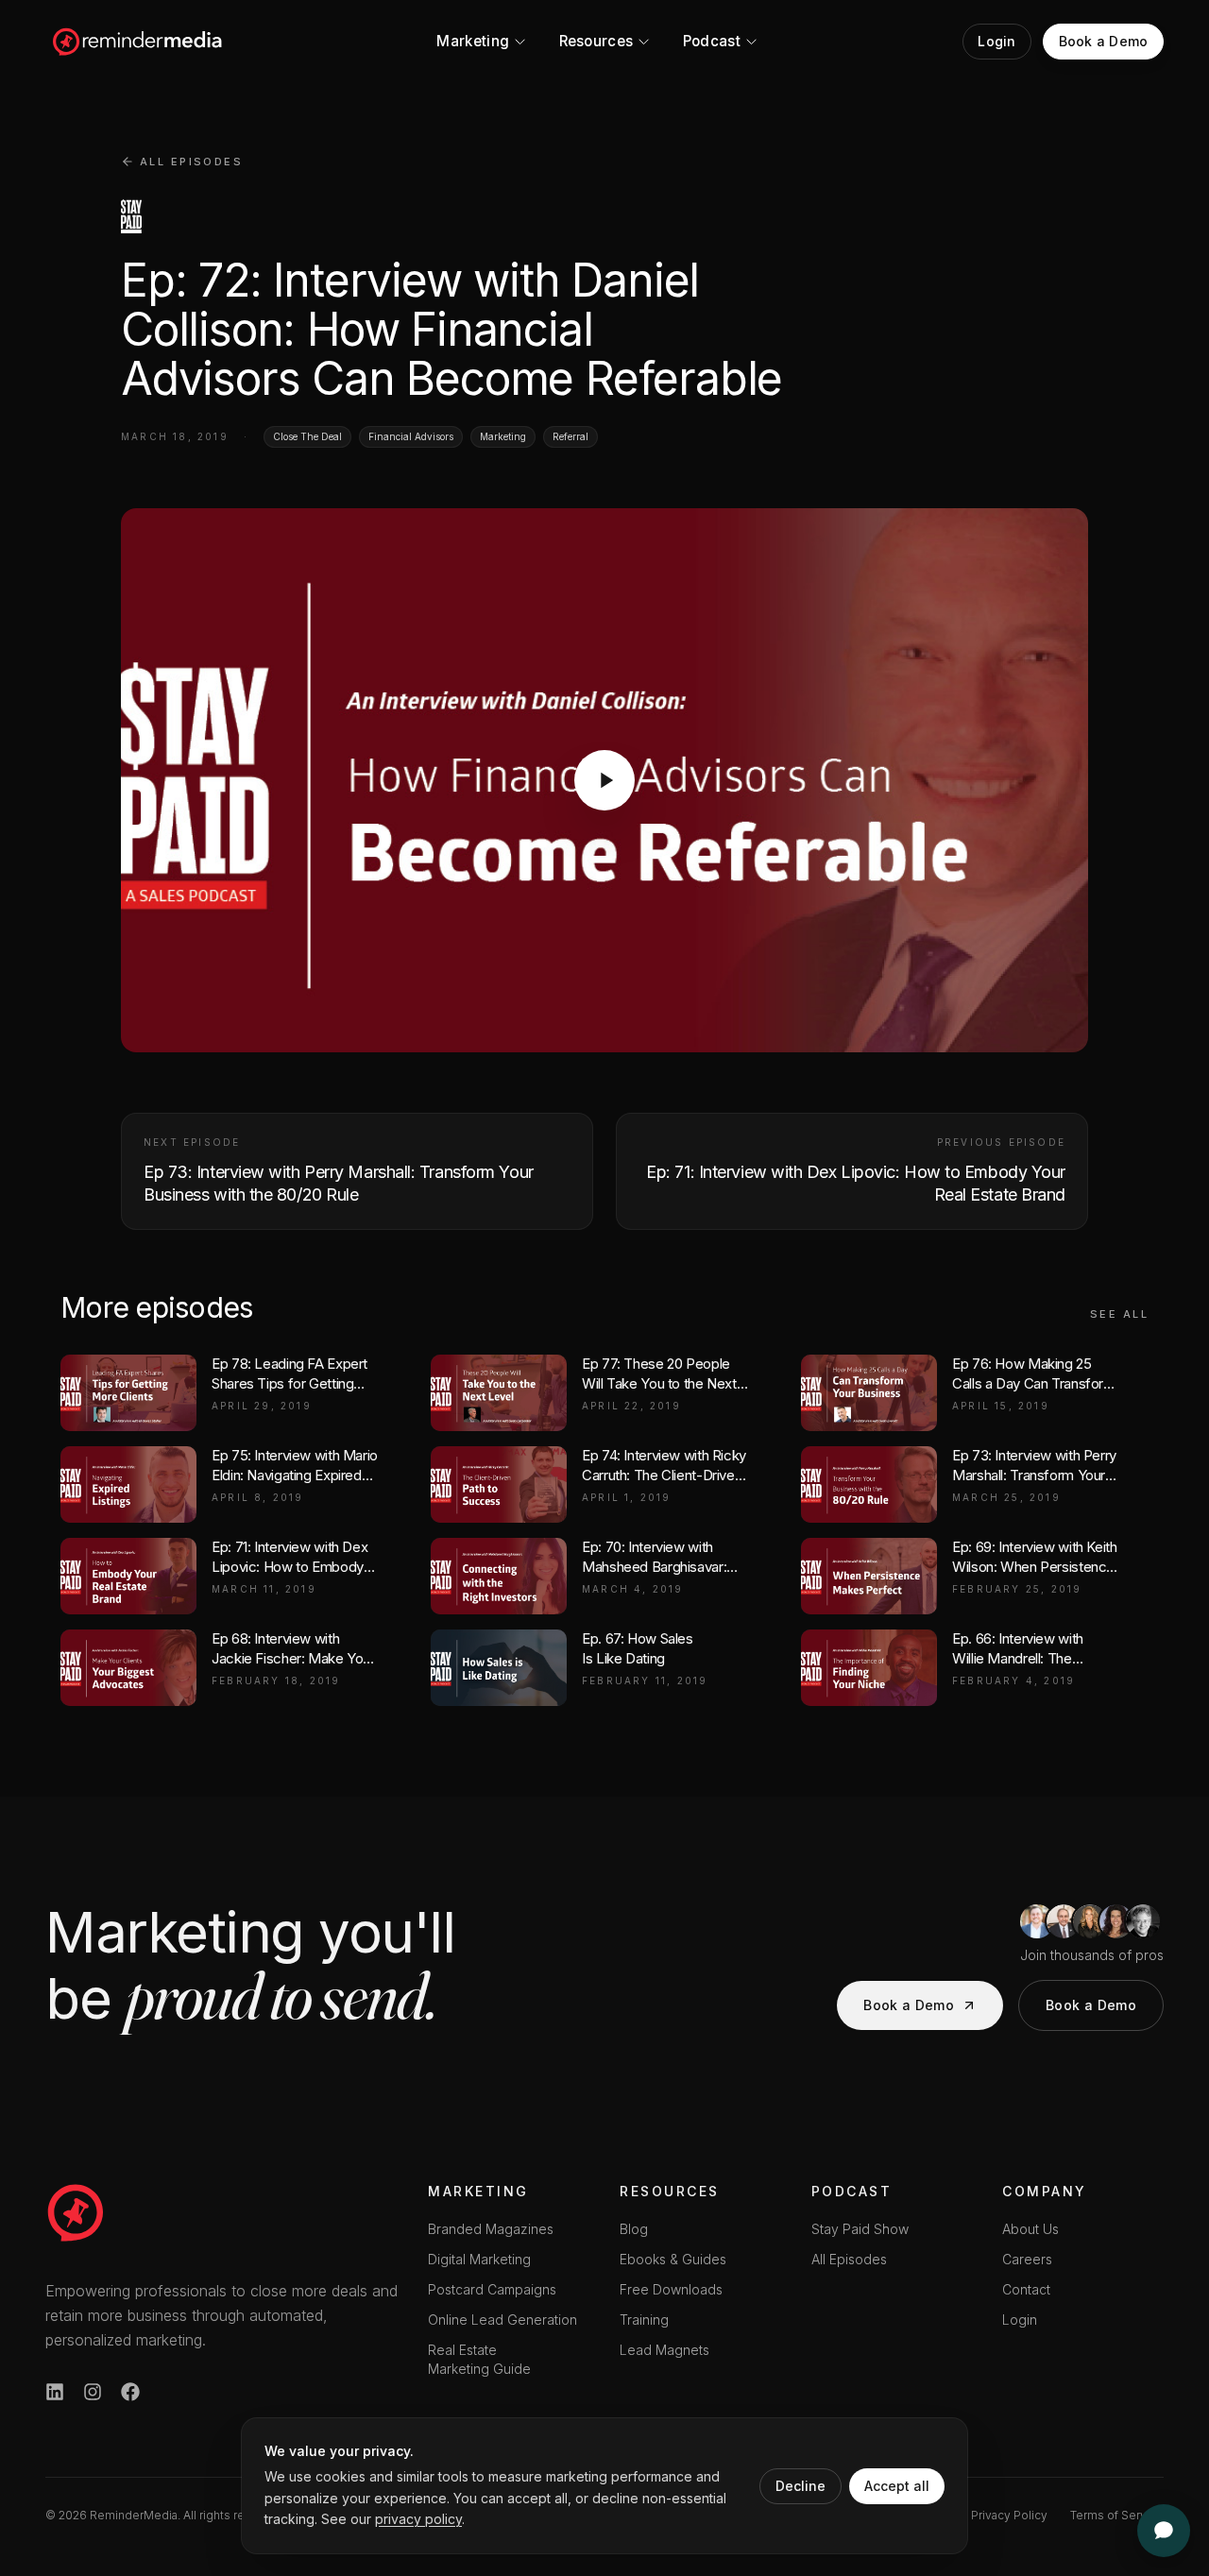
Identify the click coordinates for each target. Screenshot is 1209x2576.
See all (1119, 1314)
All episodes (191, 162)
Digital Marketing (479, 2259)
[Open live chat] (1164, 2531)
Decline (800, 2486)
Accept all (897, 2486)
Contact (1026, 2289)
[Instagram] (93, 2392)
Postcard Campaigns (492, 2289)
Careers (1027, 2259)
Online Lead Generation (502, 2320)
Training (644, 2320)
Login (1020, 2320)
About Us (1030, 2229)
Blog (634, 2229)
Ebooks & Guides (673, 2259)
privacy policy (418, 2519)
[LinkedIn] (55, 2392)
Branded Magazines (491, 2229)
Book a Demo (909, 2005)
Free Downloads (671, 2289)
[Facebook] (130, 2392)
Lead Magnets (664, 2350)
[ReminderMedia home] (138, 42)
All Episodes (849, 2259)
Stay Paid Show (860, 2229)
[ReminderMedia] (76, 2212)
